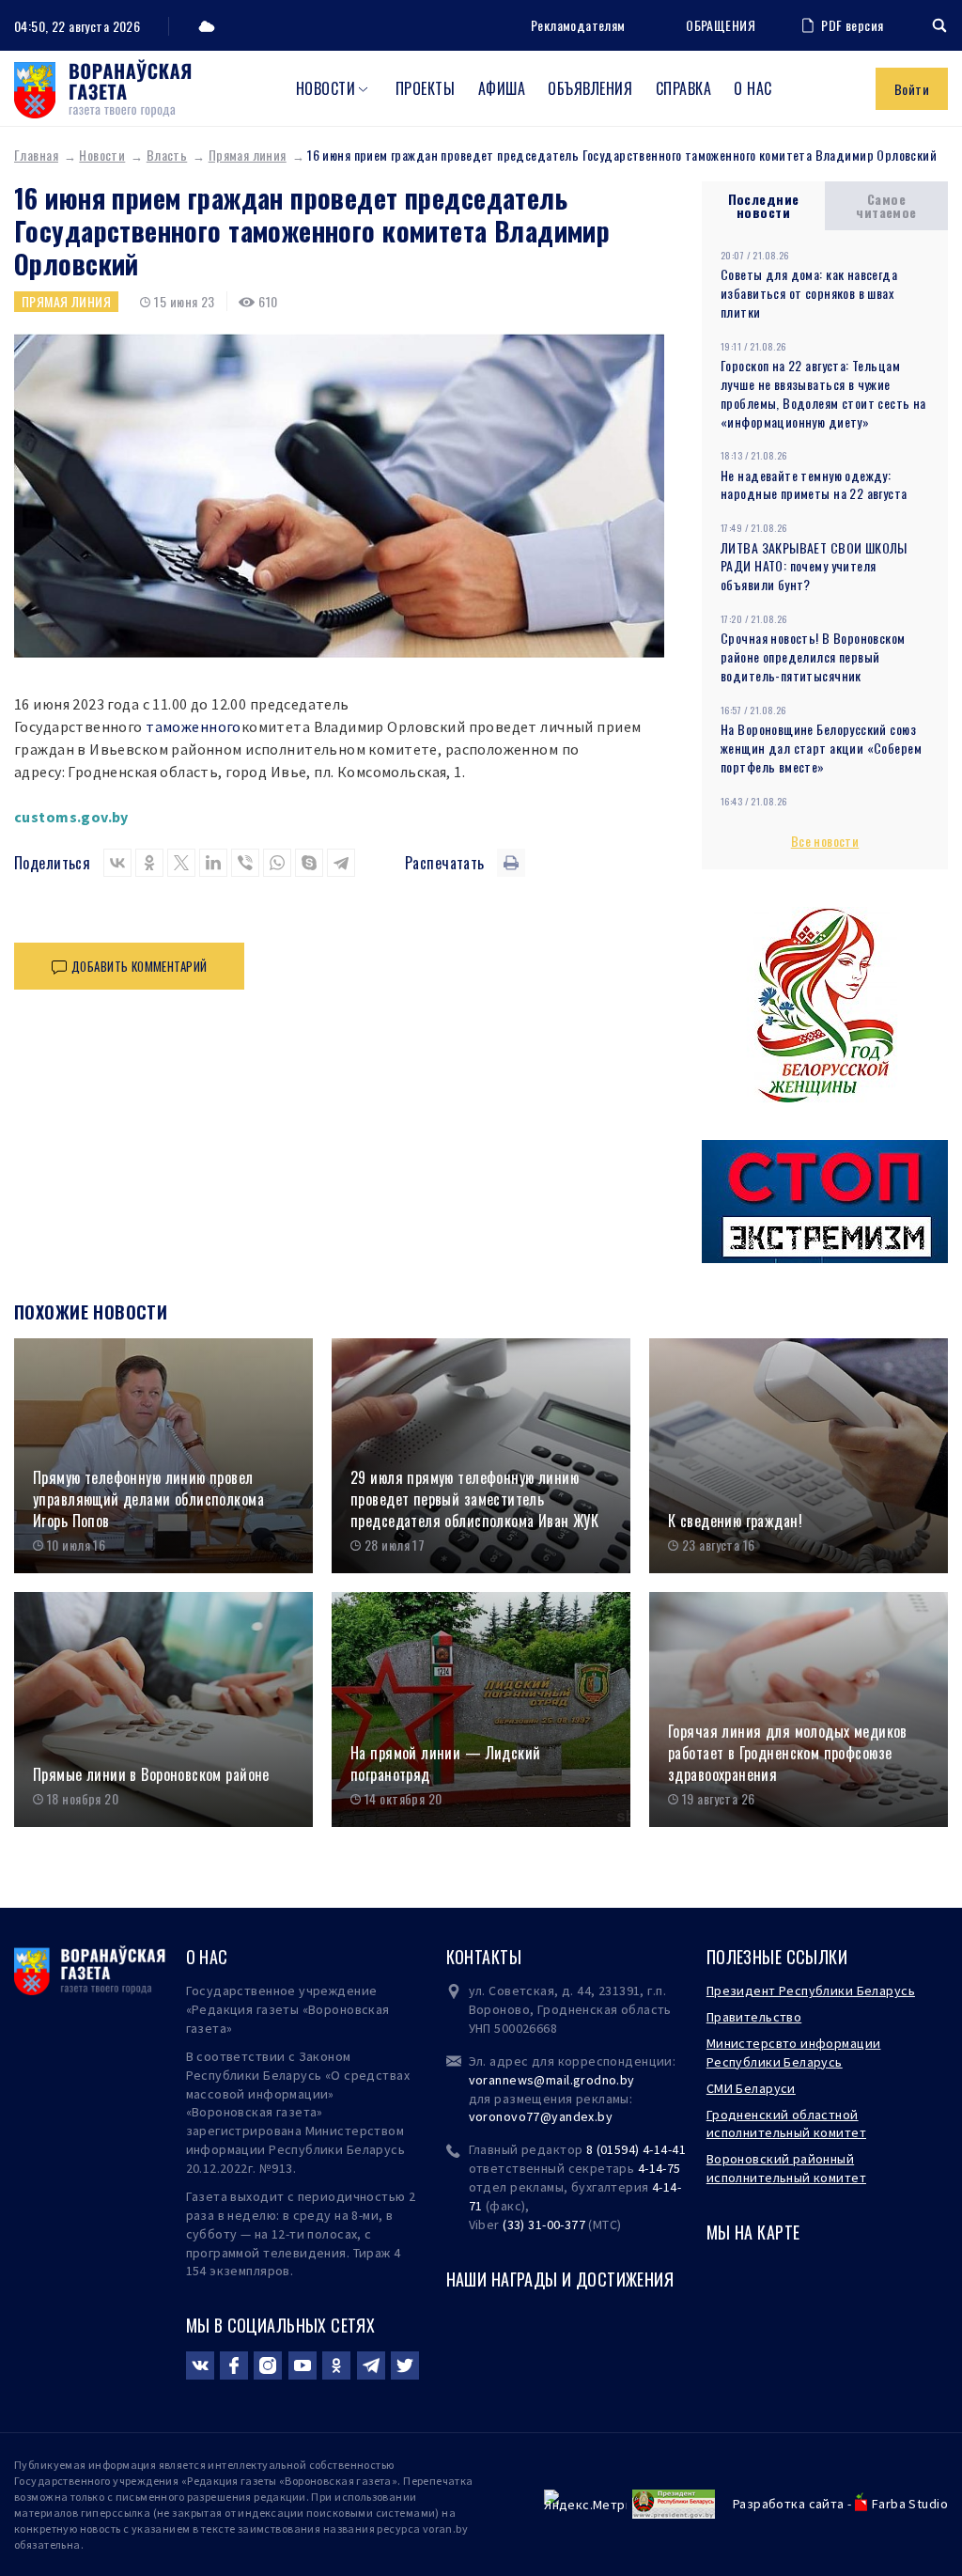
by (605, 2116)
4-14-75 (659, 2168)
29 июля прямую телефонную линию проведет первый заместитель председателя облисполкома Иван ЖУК (474, 1499)
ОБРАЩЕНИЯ (721, 25)
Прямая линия (248, 155)
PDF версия (852, 25)
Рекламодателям (578, 25)
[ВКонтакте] (117, 863)
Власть (167, 155)
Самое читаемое (886, 205)
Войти (912, 89)
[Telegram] (341, 863)
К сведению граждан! (735, 1521)
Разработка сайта (789, 2504)
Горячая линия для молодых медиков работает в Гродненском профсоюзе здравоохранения (788, 1753)
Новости (326, 88)
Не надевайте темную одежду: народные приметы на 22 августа (814, 484)
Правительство (754, 2017)
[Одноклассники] (149, 863)
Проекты (425, 88)
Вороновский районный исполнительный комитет (786, 2168)
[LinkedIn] (213, 863)
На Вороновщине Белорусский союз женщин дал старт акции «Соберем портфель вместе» (821, 748)
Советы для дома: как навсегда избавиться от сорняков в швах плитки (809, 293)
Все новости (825, 841)
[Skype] (309, 863)
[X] (181, 863)
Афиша (502, 88)
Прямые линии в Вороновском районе (151, 1775)
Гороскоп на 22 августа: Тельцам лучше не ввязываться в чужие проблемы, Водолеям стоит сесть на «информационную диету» (823, 393)
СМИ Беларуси (751, 2088)
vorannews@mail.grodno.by (552, 2080)
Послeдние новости (764, 205)
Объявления (590, 88)
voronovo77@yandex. (534, 2116)
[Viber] (245, 863)
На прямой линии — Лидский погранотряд (446, 1764)
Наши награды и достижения (560, 2279)
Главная (36, 155)
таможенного (194, 726)
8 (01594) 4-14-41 (636, 2149)
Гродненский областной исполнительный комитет (786, 2124)
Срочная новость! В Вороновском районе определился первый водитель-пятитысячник (813, 656)
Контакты (484, 1957)
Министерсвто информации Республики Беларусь (794, 2053)
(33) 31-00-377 (544, 2225)
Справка (683, 88)
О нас (753, 88)
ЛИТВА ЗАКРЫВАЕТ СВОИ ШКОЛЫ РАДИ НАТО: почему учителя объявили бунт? (814, 566)
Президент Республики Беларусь (811, 1991)
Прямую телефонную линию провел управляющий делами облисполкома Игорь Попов (148, 1499)
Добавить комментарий (139, 966)
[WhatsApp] (277, 863)
